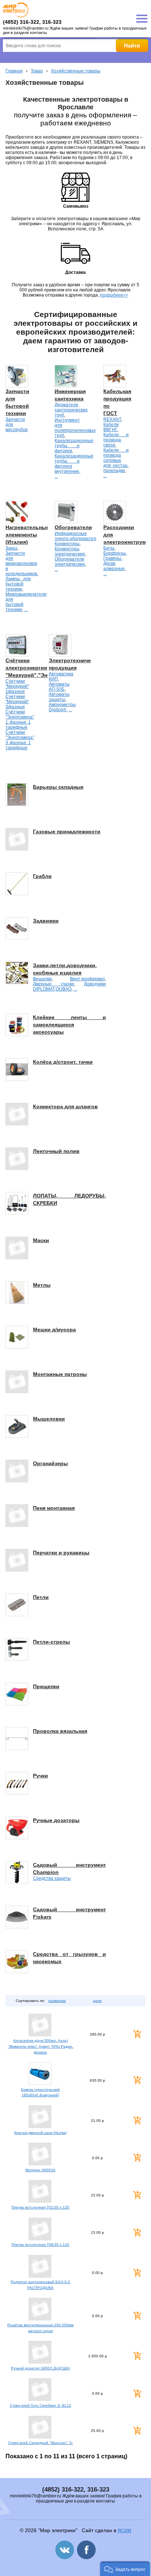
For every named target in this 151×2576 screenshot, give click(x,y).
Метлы (42, 1285)
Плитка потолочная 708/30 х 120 (40, 2245)
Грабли (42, 876)
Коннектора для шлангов (65, 1106)
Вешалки (42, 979)
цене (97, 2001)
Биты (109, 548)
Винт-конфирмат (87, 979)
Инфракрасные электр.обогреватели (77, 536)
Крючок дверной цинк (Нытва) (40, 2133)
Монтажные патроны (60, 1374)
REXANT (112, 419)
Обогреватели (73, 527)
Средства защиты (52, 1878)
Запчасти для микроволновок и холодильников (21, 563)
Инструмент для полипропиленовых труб (75, 428)
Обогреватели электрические (70, 562)
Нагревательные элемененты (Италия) (27, 535)
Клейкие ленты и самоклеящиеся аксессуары (69, 1025)
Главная (14, 71)
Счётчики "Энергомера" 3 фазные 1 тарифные (20, 740)
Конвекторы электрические (70, 551)
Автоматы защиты (59, 697)
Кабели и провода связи (116, 440)
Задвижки (46, 921)
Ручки (40, 1776)
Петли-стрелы (51, 1642)
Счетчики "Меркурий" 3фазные (17, 702)
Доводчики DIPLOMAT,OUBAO (69, 987)
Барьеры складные (58, 787)
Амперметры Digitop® (62, 707)
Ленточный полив (56, 1151)
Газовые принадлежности (67, 831)
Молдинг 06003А (40, 2170)
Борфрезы (115, 553)
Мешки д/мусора (54, 1330)
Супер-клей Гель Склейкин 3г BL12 (40, 2405)
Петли (41, 1597)
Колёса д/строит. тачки (63, 1062)
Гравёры (112, 558)
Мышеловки (49, 1419)
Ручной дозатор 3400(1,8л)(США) (40, 2368)
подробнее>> (114, 295)
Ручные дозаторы (56, 1820)
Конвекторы (67, 544)
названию (57, 2001)
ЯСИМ (124, 2531)
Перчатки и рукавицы (61, 1553)
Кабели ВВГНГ (111, 427)
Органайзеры (50, 1463)
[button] (125, 2569)
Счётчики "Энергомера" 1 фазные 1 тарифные (20, 720)
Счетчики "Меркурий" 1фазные (17, 686)
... (56, 476)
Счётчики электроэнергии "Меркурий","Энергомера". (41, 668)
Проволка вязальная (60, 1731)
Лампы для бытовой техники (18, 584)
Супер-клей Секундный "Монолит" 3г (40, 2443)
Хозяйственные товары (76, 71)
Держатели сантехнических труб (71, 410)
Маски (41, 1240)
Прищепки (46, 1686)
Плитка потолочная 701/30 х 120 (40, 2207)
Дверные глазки (54, 984)
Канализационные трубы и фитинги (74, 446)
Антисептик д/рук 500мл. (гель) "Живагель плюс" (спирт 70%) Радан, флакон (40, 2046)
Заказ (11, 548)
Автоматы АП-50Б (59, 687)
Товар (37, 71)
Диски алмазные (114, 566)
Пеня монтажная (54, 1508)
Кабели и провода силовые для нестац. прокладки (116, 460)
